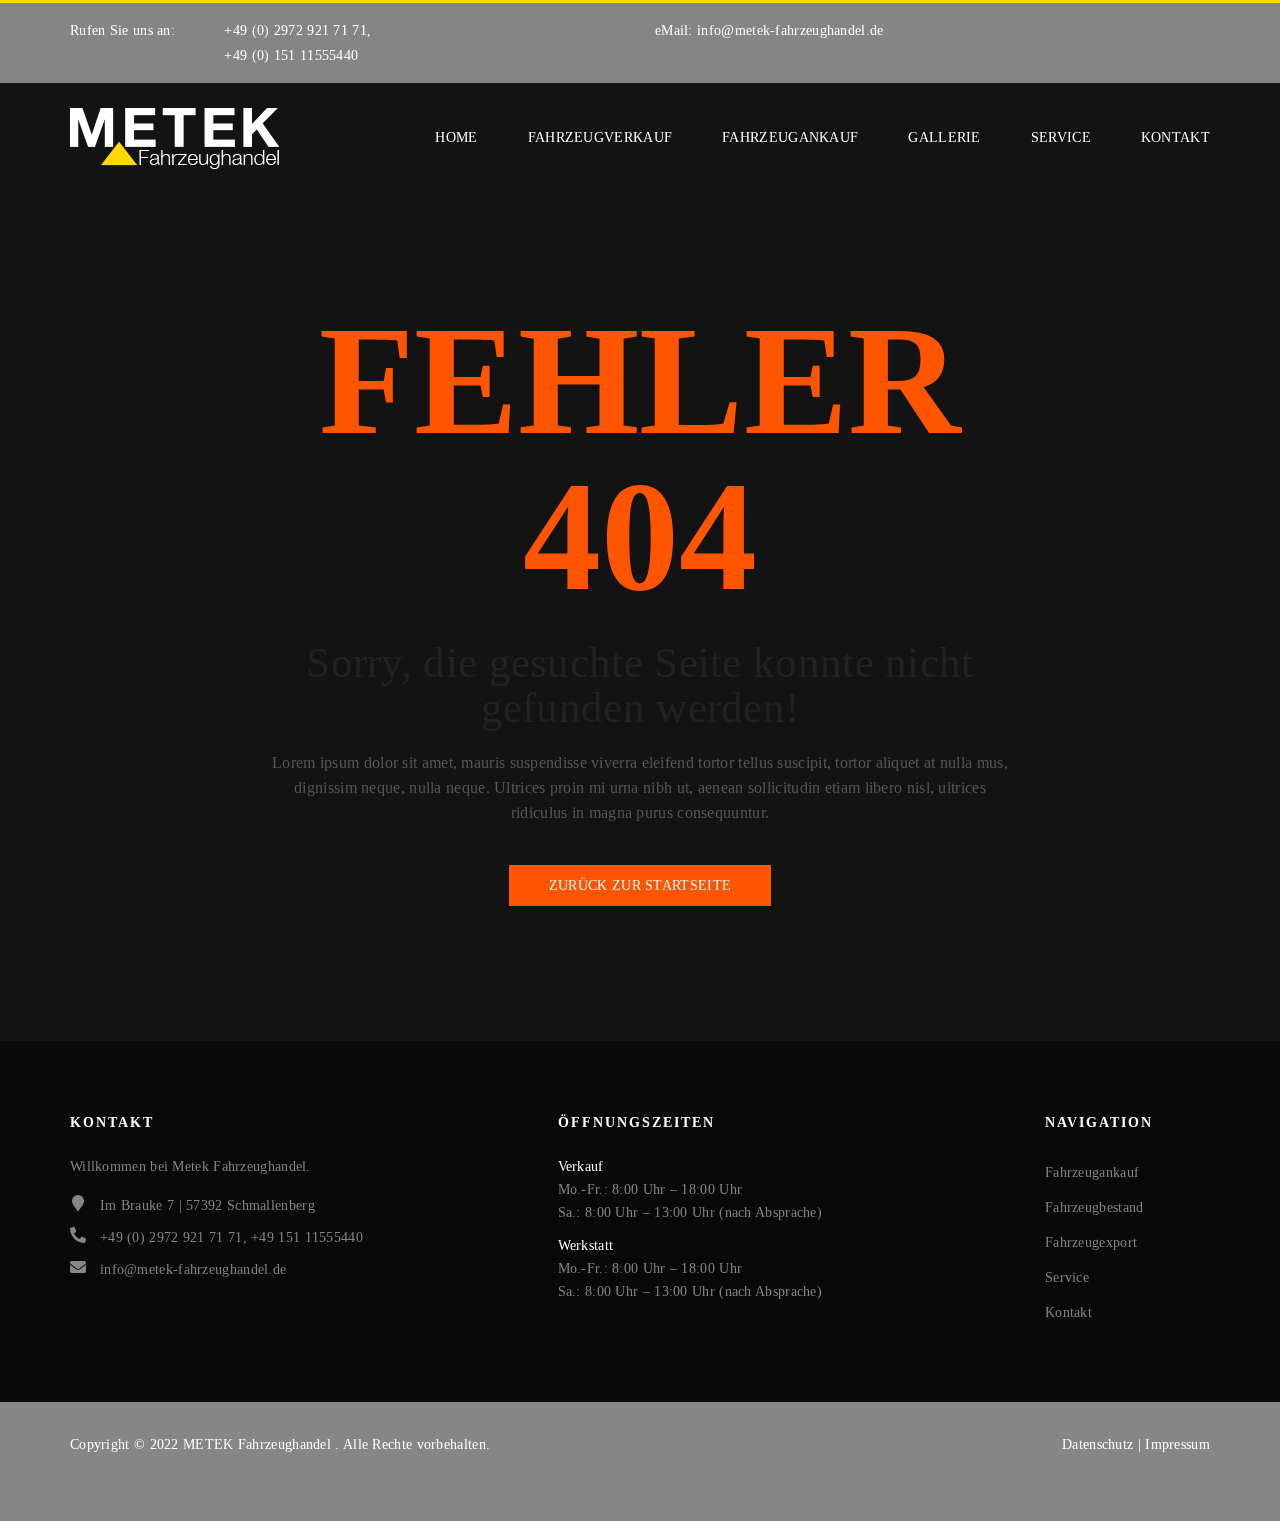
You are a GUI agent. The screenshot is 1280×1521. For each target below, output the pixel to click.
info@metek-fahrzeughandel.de (790, 30)
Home (456, 137)
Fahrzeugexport (1091, 1242)
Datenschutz (1100, 1444)
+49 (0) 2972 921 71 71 (295, 30)
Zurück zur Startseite (640, 885)
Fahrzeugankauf (790, 137)
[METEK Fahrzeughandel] (175, 138)
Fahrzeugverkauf (600, 137)
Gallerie (944, 137)
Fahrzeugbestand (1094, 1207)
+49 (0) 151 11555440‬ (291, 55)
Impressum (1177, 1444)
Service (1061, 137)
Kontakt (1175, 137)
